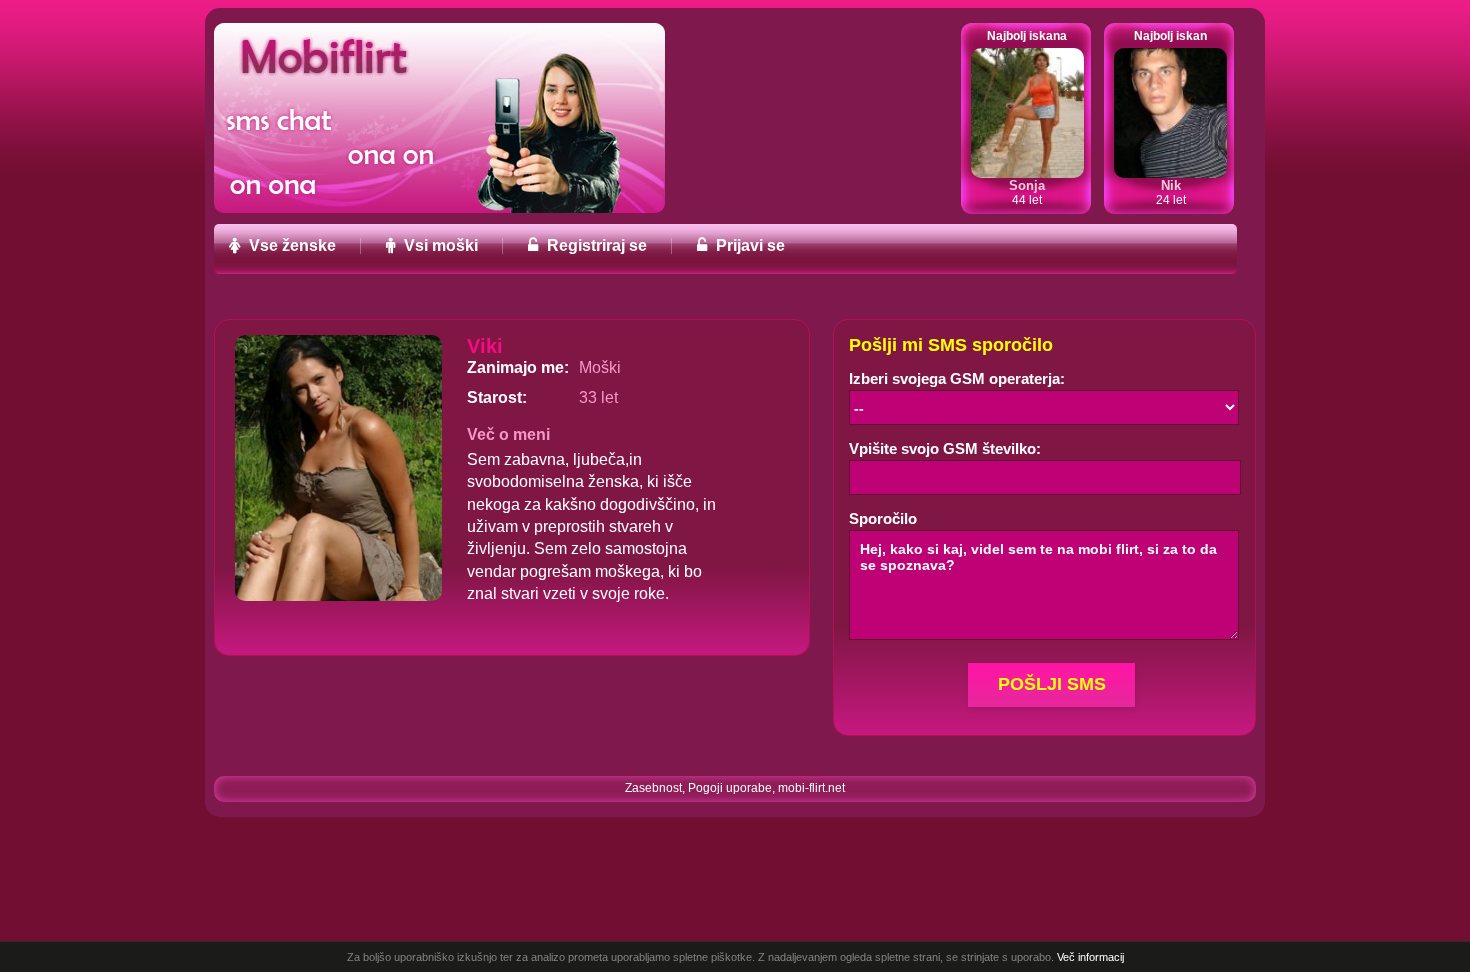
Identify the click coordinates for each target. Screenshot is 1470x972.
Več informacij (1090, 957)
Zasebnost (653, 788)
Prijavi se (748, 246)
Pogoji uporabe (730, 788)
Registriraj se (595, 246)
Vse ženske (290, 246)
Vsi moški (439, 246)
